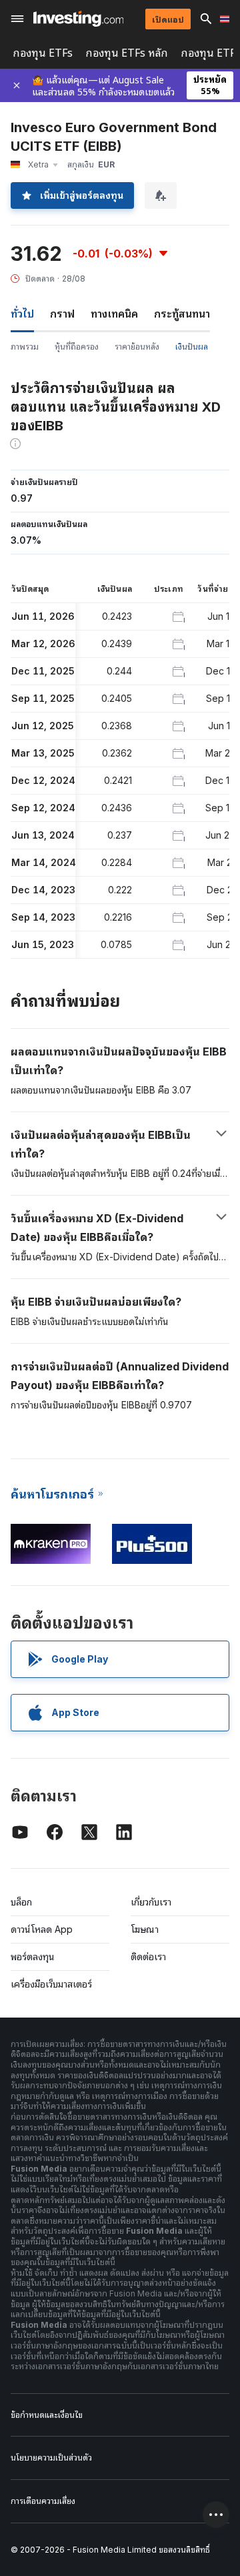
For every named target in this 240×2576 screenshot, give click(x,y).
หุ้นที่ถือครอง (77, 347)
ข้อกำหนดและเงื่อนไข (47, 2415)
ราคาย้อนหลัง (137, 347)
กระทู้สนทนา (182, 314)
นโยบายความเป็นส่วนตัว (51, 2458)
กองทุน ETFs (43, 53)
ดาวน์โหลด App (42, 1929)
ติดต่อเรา (148, 1957)
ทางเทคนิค (114, 314)
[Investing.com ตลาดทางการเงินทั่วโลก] (78, 19)
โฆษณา (145, 1929)
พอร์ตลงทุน (33, 1957)
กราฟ (62, 314)
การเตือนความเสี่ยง (43, 2501)
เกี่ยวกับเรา (151, 1902)
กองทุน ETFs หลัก (127, 53)
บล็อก (21, 1902)
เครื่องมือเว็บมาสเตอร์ (51, 1984)
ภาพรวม (25, 347)
